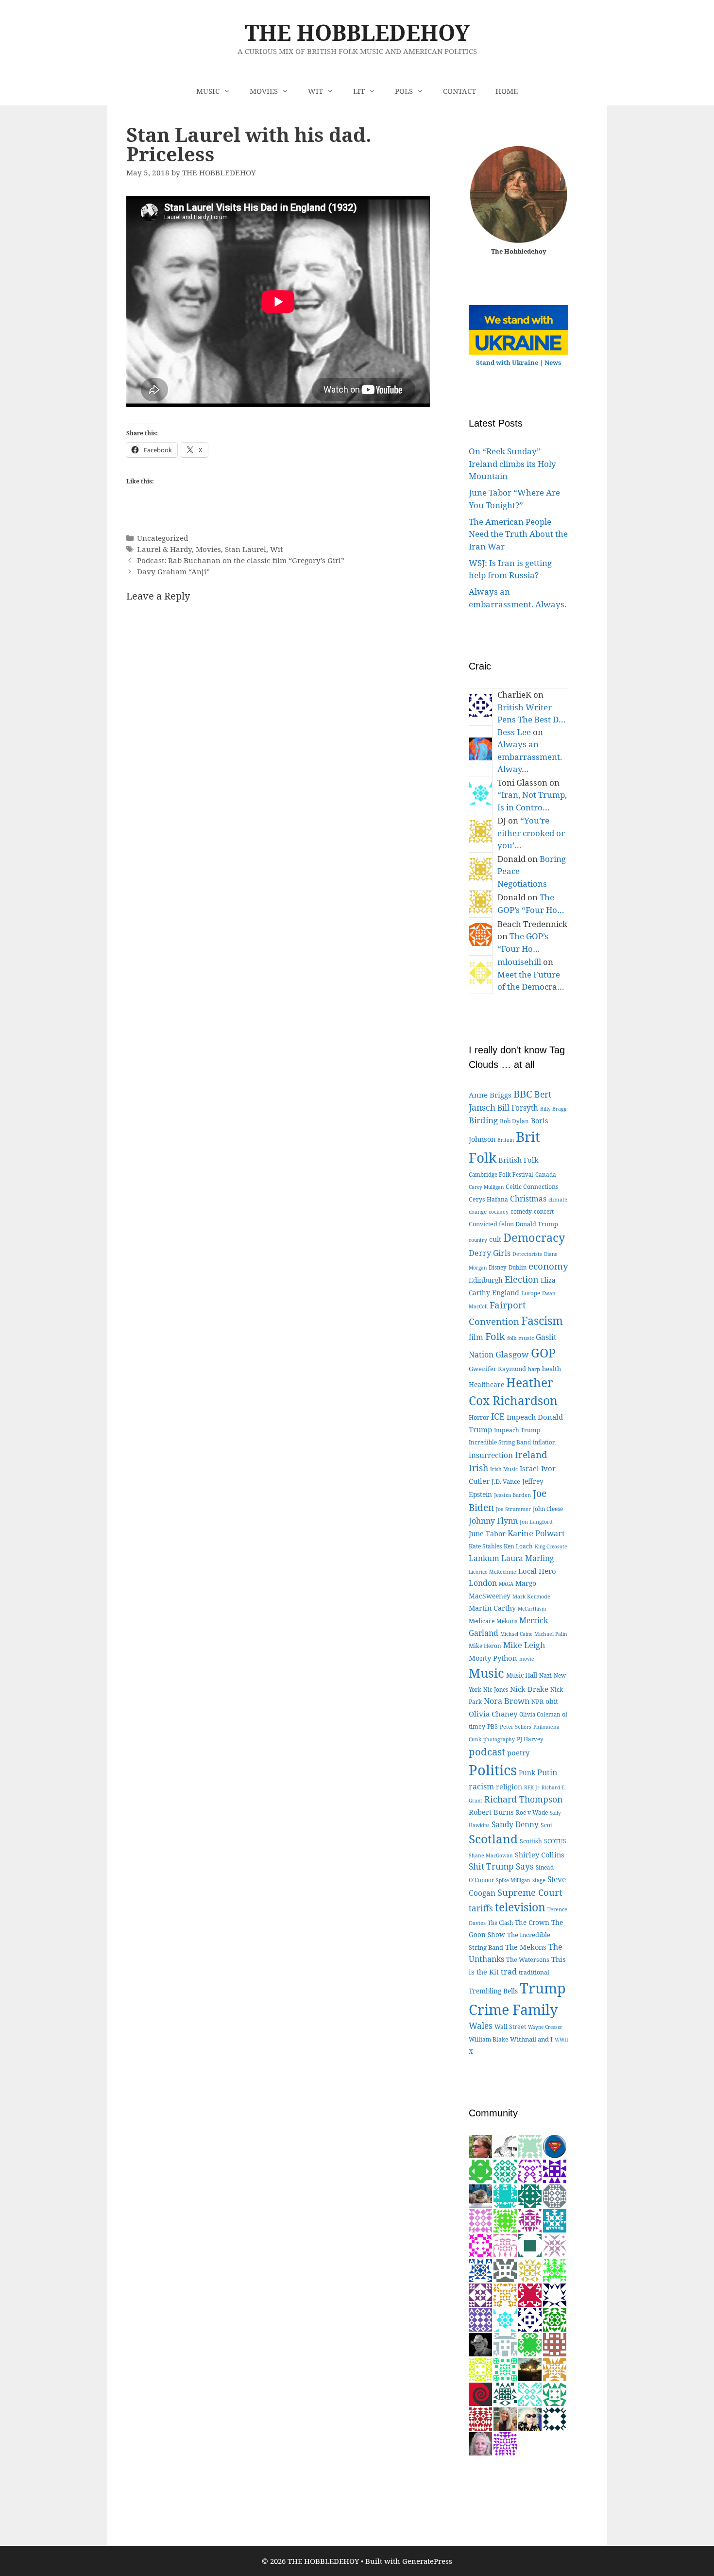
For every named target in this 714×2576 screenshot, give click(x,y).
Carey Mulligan (486, 1187)
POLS (404, 91)
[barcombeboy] (480, 2393)
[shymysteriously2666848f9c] (505, 2269)
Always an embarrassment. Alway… (530, 756)
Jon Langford (536, 1521)
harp (534, 1369)
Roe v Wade (532, 1812)
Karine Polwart (536, 1533)
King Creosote (551, 1546)
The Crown (532, 1922)
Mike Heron (485, 1646)
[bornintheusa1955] (480, 2269)
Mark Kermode (531, 1596)
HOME (507, 91)
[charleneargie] (555, 2418)
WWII (561, 2040)
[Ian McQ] (480, 2170)
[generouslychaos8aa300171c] (480, 2418)
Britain (506, 1140)
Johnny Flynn (493, 1521)
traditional (534, 1972)
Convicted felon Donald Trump (513, 1224)
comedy (521, 1211)
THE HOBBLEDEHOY (357, 32)
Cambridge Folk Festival (501, 1175)
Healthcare (486, 1384)
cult (495, 1239)
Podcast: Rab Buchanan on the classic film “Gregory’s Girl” (241, 560)
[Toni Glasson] (505, 2319)
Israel (529, 1468)
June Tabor (487, 1534)
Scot (546, 1825)
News (553, 362)
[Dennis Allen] (530, 2244)
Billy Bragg (553, 1109)
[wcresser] (480, 2145)
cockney (499, 1212)
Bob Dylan (514, 1121)
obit (552, 1701)
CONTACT (459, 91)
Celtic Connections (532, 1187)
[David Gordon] (530, 2220)
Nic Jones (496, 1690)
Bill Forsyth (518, 1108)
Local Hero (537, 1571)
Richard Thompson (523, 1799)
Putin (547, 1772)
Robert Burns (491, 1812)
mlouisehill (519, 962)
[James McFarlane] (555, 2368)
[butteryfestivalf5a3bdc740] (505, 2344)
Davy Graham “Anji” (173, 571)
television (520, 1907)
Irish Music (504, 1469)
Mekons (507, 1621)
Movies (208, 549)
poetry (518, 1752)
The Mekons (526, 1947)
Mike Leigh (524, 1645)
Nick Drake (529, 1689)
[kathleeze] (530, 2294)
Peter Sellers (516, 1726)
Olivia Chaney (493, 1714)
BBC (523, 1094)
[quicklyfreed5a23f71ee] (480, 2368)
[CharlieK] (530, 2319)
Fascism (542, 1321)
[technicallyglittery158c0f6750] (530, 2393)
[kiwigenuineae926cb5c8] (505, 2244)
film (476, 1337)
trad (509, 1972)
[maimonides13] (505, 2294)
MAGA (506, 1584)
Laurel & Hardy (164, 549)
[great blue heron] (505, 2195)
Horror (479, 1417)
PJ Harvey (530, 1739)
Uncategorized (162, 538)
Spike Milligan (513, 1880)
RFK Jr (532, 1787)
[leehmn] (530, 2170)
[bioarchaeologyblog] (480, 2443)
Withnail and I (531, 2039)
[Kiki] (530, 2418)
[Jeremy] (530, 2145)
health (552, 1369)
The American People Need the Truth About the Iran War (518, 534)
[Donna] (505, 2220)
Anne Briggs (490, 1095)
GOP (543, 1353)
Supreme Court (530, 1892)
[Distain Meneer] (480, 2220)
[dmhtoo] (555, 2170)
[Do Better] (505, 2393)
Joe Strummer (513, 1509)
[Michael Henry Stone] (480, 2244)
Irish (478, 1468)
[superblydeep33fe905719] (555, 2269)
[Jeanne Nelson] (505, 2170)
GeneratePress (427, 2561)
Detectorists (527, 1254)
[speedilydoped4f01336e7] (530, 2344)
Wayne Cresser (545, 2027)
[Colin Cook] (505, 2145)
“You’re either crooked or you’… (531, 833)
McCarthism (532, 1609)
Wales (481, 2026)
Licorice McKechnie (493, 1572)
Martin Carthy (492, 1608)
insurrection (491, 1455)
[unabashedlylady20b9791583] (505, 2368)
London (483, 1583)
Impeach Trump (517, 1430)
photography (499, 1739)
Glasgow (512, 1354)
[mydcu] (555, 2145)
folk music (520, 1338)
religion (509, 1787)
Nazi (545, 1675)
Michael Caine (516, 1634)
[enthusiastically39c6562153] (555, 2195)
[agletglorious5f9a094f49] (505, 2443)
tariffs (481, 1908)
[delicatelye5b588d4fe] (555, 2220)
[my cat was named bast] (480, 2319)
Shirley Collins (540, 1855)
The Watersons (528, 1960)
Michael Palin (551, 1634)
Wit (276, 549)
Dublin (518, 1267)
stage (539, 1880)
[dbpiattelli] (555, 2244)
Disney (498, 1267)
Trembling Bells (493, 1991)
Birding (483, 1120)
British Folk (518, 1160)
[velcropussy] (480, 2195)
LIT (359, 91)
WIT (315, 91)
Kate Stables (485, 1546)
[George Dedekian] (530, 2269)
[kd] (505, 2418)
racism (481, 1786)
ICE (498, 1416)
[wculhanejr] (555, 2344)
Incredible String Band (500, 1442)
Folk (495, 1336)
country (478, 1240)
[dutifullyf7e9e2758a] (480, 2294)
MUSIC (208, 91)
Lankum (484, 1558)
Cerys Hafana (488, 1199)
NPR (537, 1702)
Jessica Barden (512, 1495)
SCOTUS (555, 1841)
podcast (487, 1752)
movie (527, 1659)
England (506, 1293)
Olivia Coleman (540, 1714)
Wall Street (510, 2027)
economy (548, 1266)
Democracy (534, 1237)
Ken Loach (518, 1546)
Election (522, 1279)
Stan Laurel (246, 549)
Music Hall (522, 1675)
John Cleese (548, 1509)
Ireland (531, 1455)
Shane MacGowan (491, 1855)
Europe (531, 1293)
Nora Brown (507, 1701)
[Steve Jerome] (530, 2195)
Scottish (531, 1841)
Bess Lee (514, 732)
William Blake (488, 2039)
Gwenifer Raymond (497, 1369)
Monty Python (493, 1658)
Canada (546, 1174)
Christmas (528, 1199)
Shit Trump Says (501, 1866)
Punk (527, 1773)
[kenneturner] (480, 2344)
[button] (230, 91)
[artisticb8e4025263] (555, 2393)
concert (544, 1211)
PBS (493, 1726)
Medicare (482, 1621)
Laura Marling (528, 1558)
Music (486, 1673)
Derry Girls (490, 1253)
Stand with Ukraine (507, 362)
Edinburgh (486, 1280)
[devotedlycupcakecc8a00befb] (555, 2319)
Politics (493, 1770)
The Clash (500, 1923)
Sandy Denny (515, 1825)
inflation (544, 1442)
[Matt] (530, 2368)
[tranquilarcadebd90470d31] (555, 2294)
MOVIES (264, 91)
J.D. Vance (506, 1481)
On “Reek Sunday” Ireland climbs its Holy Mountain (512, 464)
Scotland (493, 1839)
